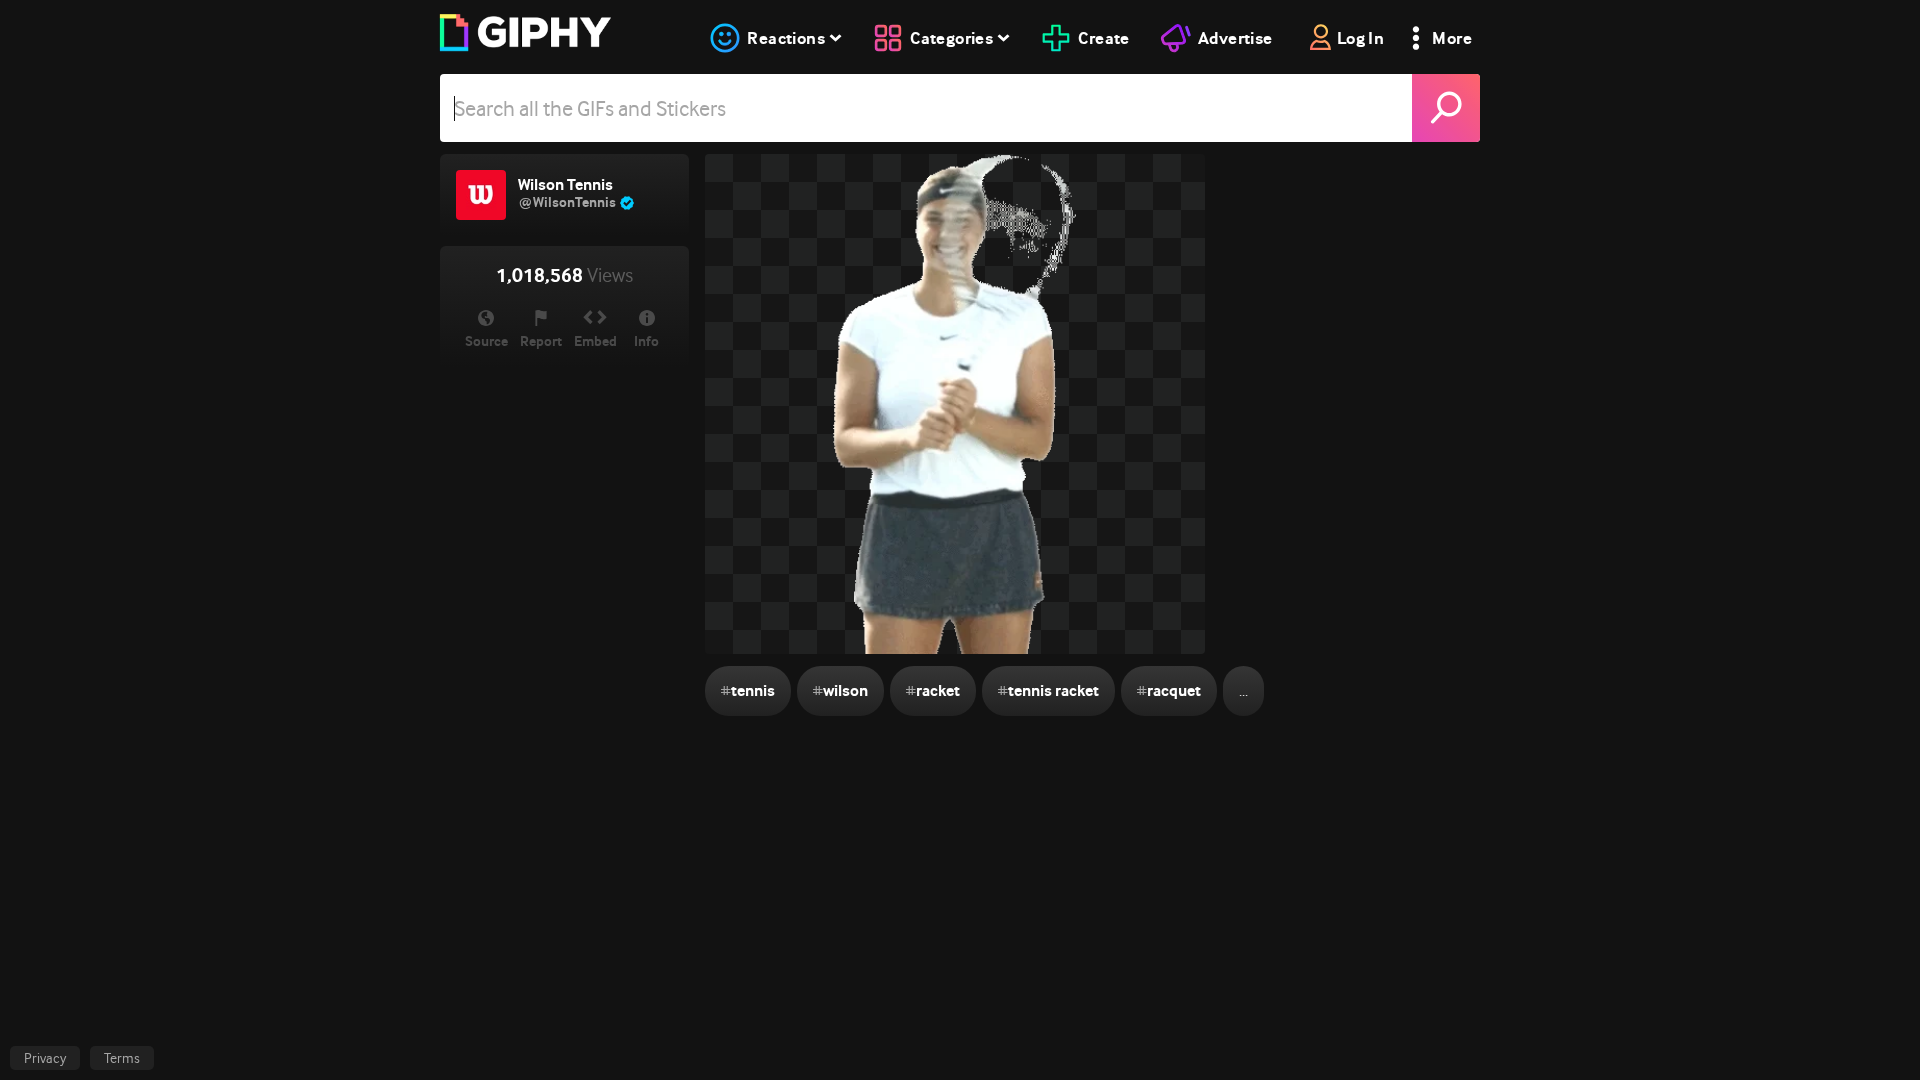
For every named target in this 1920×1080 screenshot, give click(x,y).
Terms (122, 1058)
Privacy (45, 1058)
